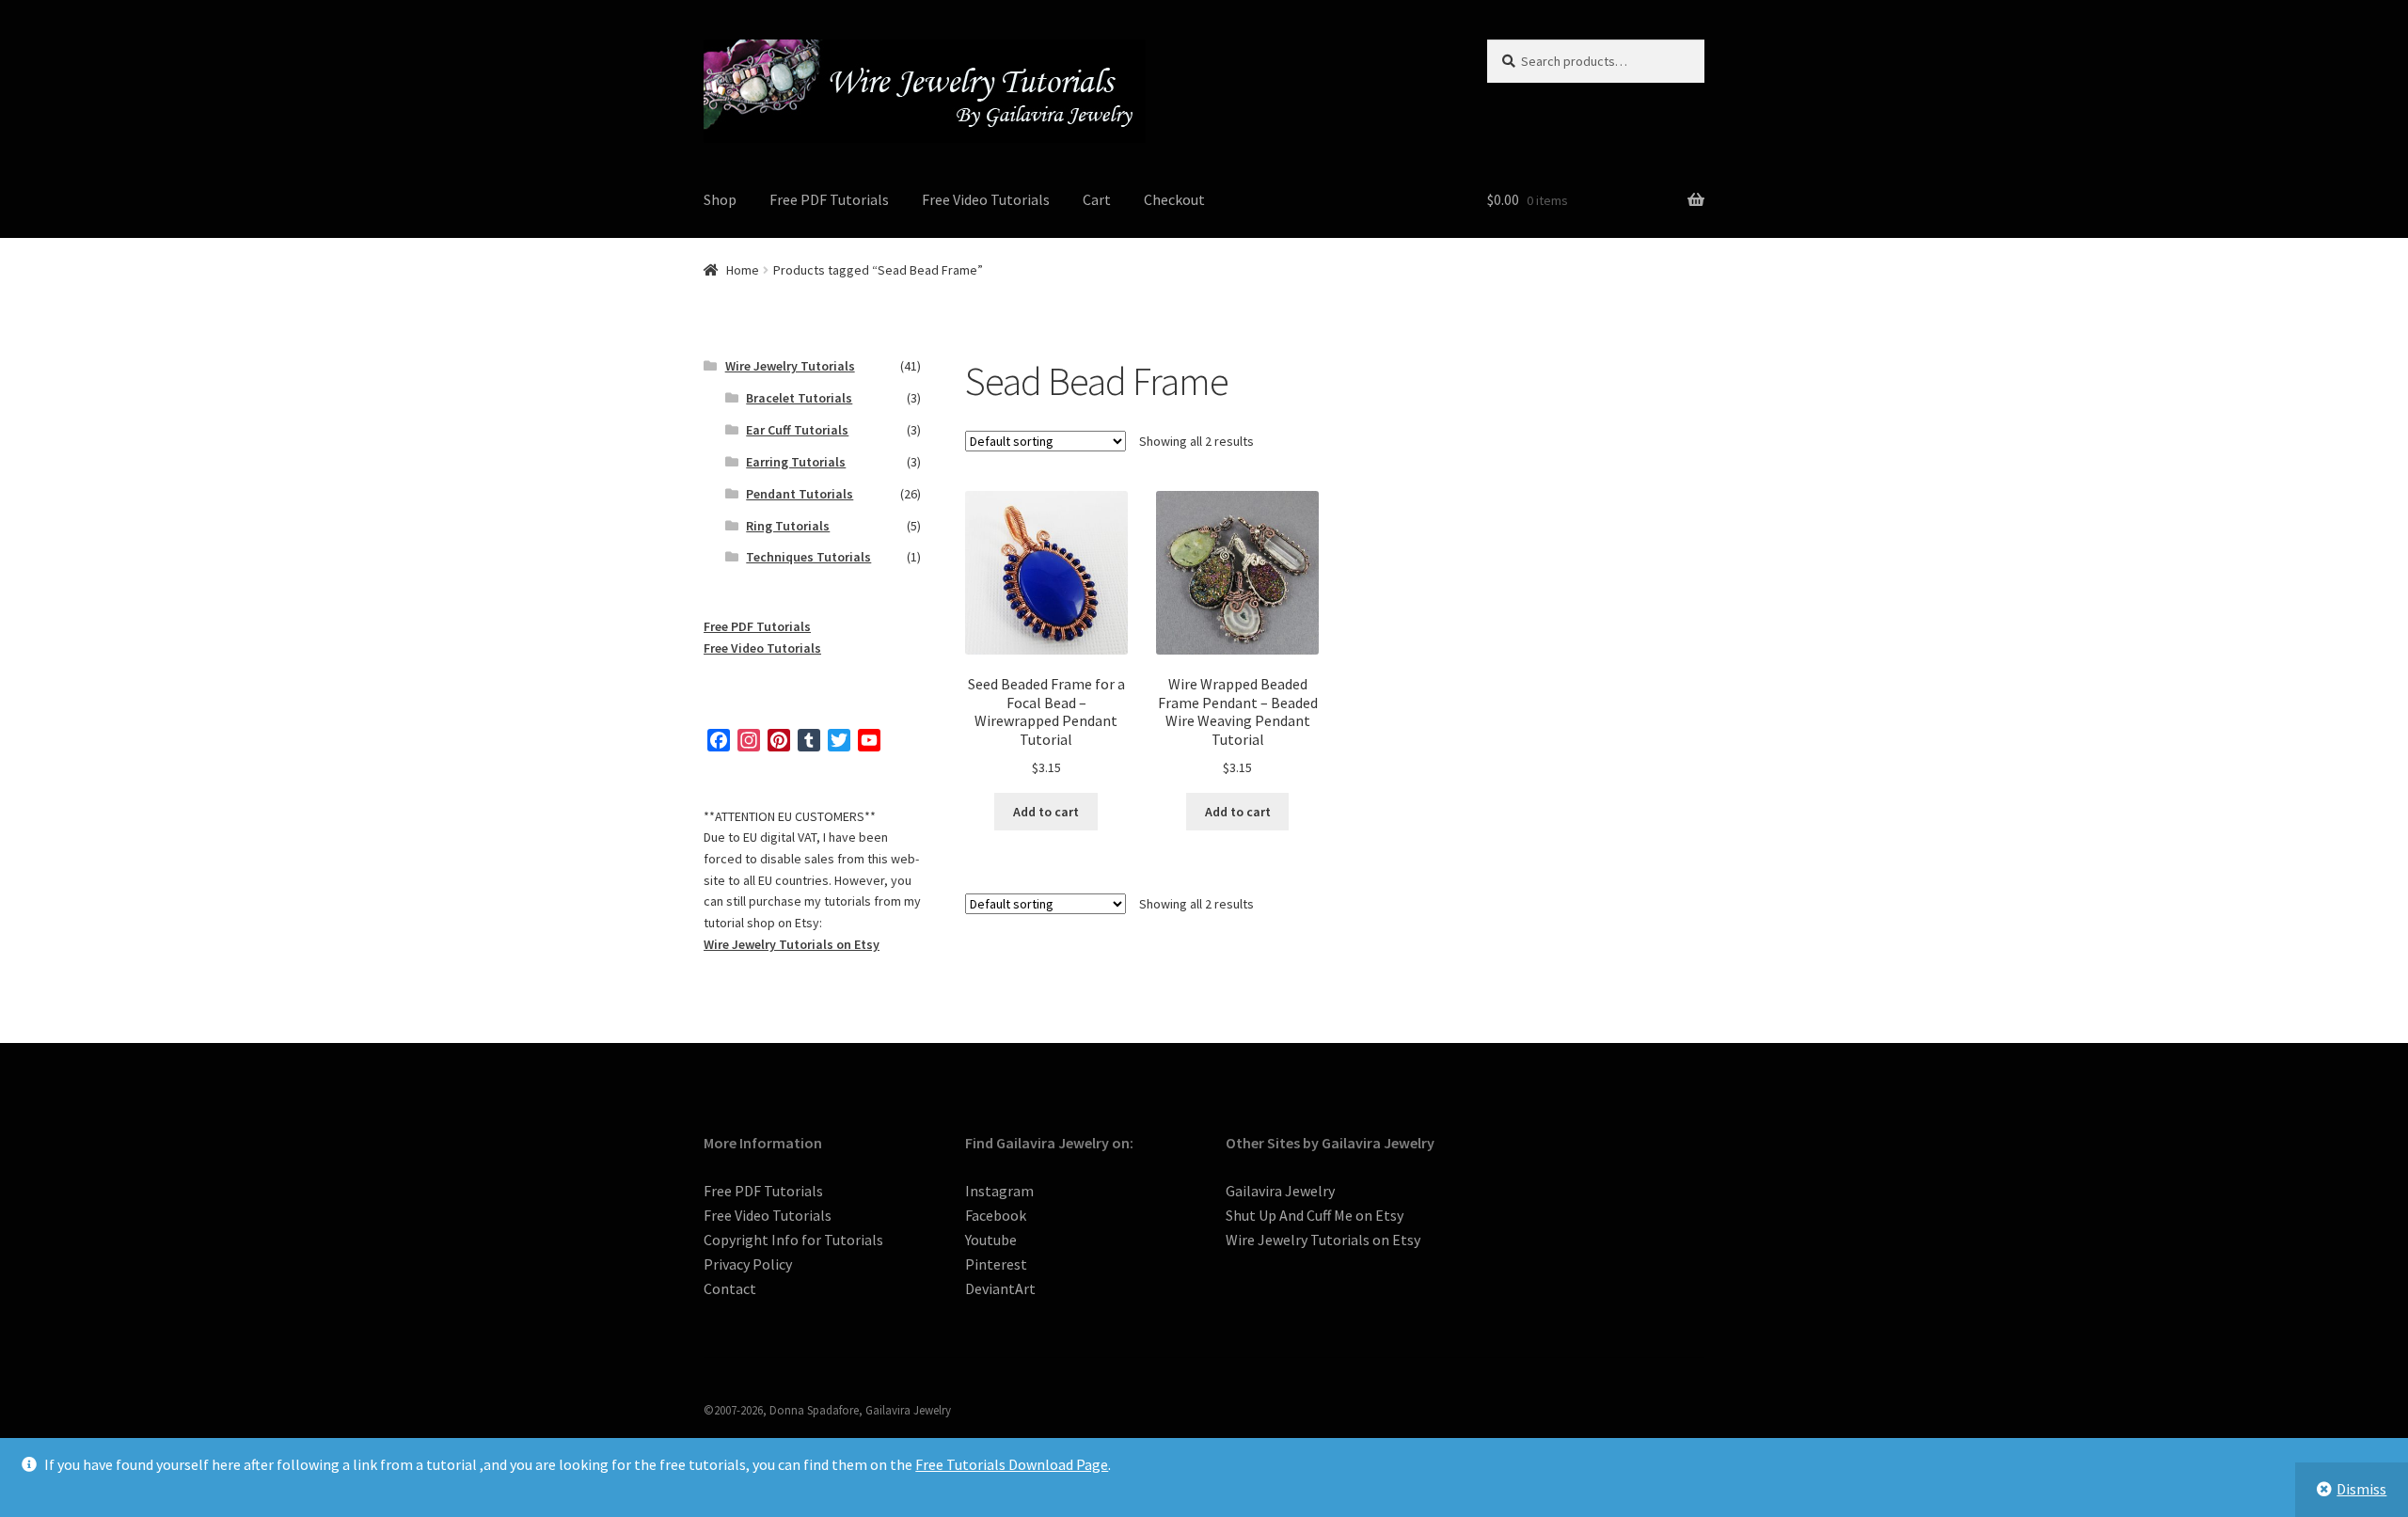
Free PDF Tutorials (829, 199)
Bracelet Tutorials (799, 398)
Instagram (999, 1191)
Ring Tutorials (788, 526)
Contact (730, 1288)
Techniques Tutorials (808, 557)
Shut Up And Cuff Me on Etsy (1315, 1215)
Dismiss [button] (2361, 1489)
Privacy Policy (748, 1264)
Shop (720, 199)
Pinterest (996, 1264)
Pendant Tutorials (800, 494)
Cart (1097, 199)
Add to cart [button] (1046, 812)
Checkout (1174, 199)
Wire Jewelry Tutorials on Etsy (792, 944)
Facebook (996, 1215)
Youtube (991, 1240)
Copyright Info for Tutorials (793, 1240)
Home (743, 270)
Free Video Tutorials (986, 199)
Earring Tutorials (796, 462)
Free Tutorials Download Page (1012, 1464)
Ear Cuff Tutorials (797, 430)
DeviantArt (1000, 1288)
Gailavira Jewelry (1280, 1191)
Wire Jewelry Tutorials (790, 366)
